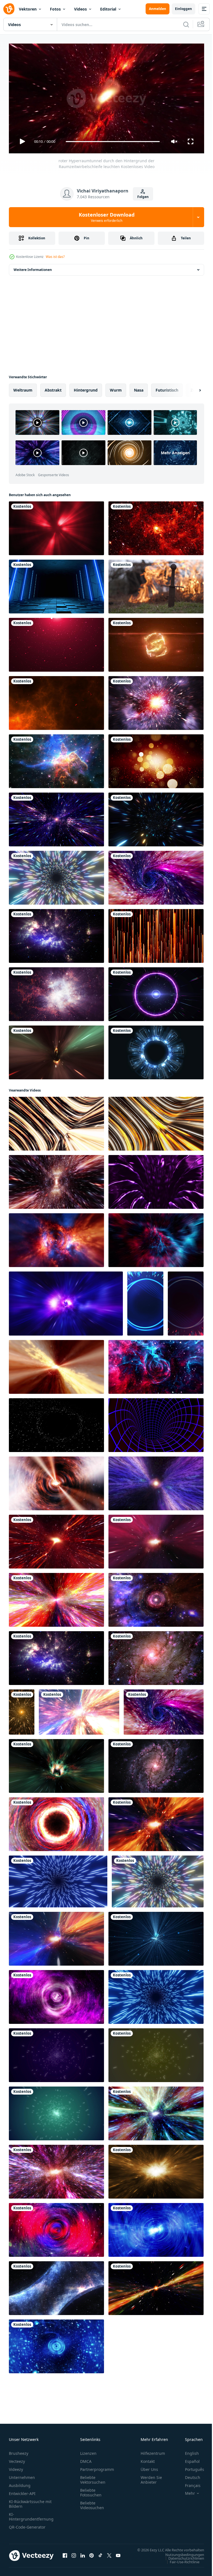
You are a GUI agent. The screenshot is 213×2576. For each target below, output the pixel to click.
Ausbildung (20, 2483)
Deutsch (188, 2475)
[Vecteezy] (9, 9)
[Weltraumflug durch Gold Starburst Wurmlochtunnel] (156, 2169)
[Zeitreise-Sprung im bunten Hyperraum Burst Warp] (79, 1710)
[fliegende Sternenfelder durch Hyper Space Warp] (56, 817)
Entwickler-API (22, 2491)
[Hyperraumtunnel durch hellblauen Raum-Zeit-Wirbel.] (56, 2286)
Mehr (186, 2491)
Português (190, 2467)
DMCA (86, 2459)
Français (189, 2483)
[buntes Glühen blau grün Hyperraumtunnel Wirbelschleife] (156, 2111)
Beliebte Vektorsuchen (93, 2477)
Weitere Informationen (33, 267)
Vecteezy (17, 2459)
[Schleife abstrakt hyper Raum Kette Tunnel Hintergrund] (56, 1180)
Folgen (143, 197)
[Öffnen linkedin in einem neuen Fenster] (83, 2556)
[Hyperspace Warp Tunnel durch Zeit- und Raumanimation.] (56, 1050)
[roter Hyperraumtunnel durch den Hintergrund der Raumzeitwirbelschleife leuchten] (56, 1539)
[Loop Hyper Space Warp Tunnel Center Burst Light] (56, 1481)
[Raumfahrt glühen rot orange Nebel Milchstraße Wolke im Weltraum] (156, 526)
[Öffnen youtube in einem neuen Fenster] (118, 2556)
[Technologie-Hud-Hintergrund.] (156, 1050)
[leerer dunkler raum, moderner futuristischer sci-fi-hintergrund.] (56, 584)
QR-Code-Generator (27, 2525)
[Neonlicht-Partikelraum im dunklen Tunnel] (156, 817)
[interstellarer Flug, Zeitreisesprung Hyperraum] (56, 1598)
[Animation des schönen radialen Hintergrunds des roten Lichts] (56, 526)
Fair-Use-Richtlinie (180, 2565)
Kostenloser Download (107, 217)
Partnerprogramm (97, 2467)
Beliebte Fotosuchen (91, 2490)
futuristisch (167, 388)
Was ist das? (55, 257)
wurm (116, 388)
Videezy (16, 2467)
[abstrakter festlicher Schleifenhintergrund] (156, 759)
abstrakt (53, 388)
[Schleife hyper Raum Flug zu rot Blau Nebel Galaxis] (156, 1238)
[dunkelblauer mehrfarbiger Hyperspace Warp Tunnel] (156, 875)
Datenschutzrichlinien (182, 2561)
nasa (139, 388)
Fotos (55, 9)
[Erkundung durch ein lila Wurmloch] (56, 1995)
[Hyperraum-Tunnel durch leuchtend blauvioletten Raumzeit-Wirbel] (56, 2228)
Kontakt (148, 2459)
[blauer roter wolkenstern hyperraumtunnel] (156, 1365)
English (188, 2451)
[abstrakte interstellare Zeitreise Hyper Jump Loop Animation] (156, 1481)
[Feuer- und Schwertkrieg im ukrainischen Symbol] (156, 584)
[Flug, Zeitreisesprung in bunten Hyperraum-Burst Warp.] (156, 1539)
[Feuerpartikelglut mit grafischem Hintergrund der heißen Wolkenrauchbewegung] (56, 701)
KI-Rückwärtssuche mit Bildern (30, 2501)
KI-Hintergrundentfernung (31, 2514)
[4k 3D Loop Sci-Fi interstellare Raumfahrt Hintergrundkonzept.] (56, 2169)
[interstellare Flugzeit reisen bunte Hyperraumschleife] (156, 1598)
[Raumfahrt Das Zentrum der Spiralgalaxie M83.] (156, 1764)
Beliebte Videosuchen (92, 2503)
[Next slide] (191, 388)
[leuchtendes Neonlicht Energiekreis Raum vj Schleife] (156, 992)
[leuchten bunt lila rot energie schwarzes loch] (56, 1822)
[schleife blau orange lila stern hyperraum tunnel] (56, 1238)
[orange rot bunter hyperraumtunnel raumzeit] (156, 1822)
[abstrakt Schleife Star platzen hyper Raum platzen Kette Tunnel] (66, 1301)
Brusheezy (19, 2451)
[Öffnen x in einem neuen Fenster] (109, 2556)
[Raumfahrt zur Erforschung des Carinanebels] (56, 759)
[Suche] (186, 24)
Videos (80, 9)
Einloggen (183, 9)
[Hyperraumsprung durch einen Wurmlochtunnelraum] (156, 701)
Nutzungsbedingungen (181, 2557)
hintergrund (86, 388)
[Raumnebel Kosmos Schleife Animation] (56, 992)
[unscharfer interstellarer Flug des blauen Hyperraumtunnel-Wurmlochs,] (156, 2228)
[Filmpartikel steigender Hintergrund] (156, 934)
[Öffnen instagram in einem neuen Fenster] (74, 2556)
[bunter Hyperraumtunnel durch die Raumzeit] (56, 1937)
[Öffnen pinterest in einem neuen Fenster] (92, 2556)
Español (188, 2459)
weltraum (23, 388)
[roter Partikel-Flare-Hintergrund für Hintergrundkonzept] (56, 643)
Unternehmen (22, 2475)
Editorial (108, 9)
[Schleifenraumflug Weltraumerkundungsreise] (56, 934)
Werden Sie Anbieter (151, 2477)
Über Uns (149, 2467)
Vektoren (28, 9)
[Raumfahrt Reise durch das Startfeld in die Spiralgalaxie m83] (156, 1656)
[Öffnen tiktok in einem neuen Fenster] (100, 2556)
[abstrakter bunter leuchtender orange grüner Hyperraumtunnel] (156, 2286)
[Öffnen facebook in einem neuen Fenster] (65, 2556)
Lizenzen (88, 2451)
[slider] (113, 142)
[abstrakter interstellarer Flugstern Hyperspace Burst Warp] (56, 1365)
